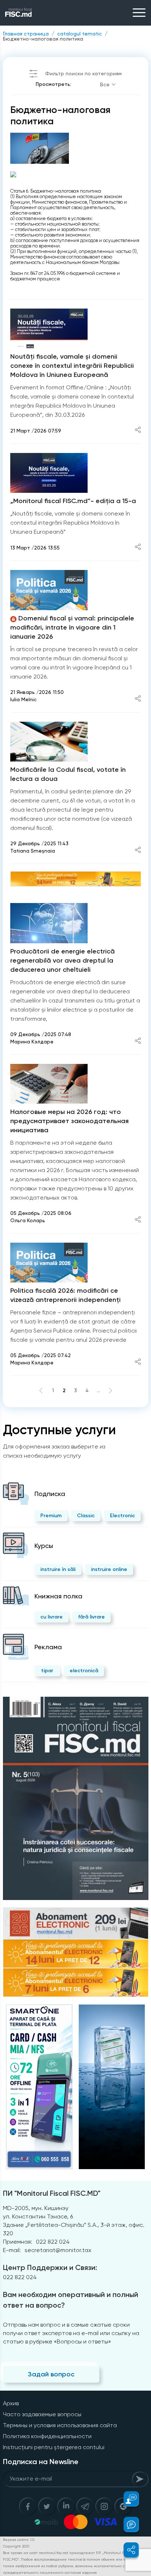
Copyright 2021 (16, 2546)
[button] (127, 2499)
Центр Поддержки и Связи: (50, 2267)
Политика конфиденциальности (47, 2436)
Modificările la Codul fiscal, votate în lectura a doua (68, 774)
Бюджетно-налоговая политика (43, 39)
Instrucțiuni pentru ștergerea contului (54, 2447)
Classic (86, 1516)
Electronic (122, 1516)
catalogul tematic (80, 34)
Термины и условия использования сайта (60, 2425)
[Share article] (138, 430)
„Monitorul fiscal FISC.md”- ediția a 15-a (73, 501)
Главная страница (26, 34)
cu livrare (51, 1617)
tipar (47, 1671)
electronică (84, 1671)
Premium (51, 1516)
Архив (11, 2403)
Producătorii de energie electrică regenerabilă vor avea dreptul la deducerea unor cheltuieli (62, 960)
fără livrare (91, 1617)
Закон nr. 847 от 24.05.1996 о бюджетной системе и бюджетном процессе (65, 276)
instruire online (109, 1569)
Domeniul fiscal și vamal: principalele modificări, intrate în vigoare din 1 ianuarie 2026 (72, 627)
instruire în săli (58, 1569)
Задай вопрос (51, 2374)
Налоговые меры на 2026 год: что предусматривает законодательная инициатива (69, 1121)
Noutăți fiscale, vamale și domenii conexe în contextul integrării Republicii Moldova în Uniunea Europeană (72, 366)
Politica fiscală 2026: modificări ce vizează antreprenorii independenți (65, 1295)
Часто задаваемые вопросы (42, 2414)
